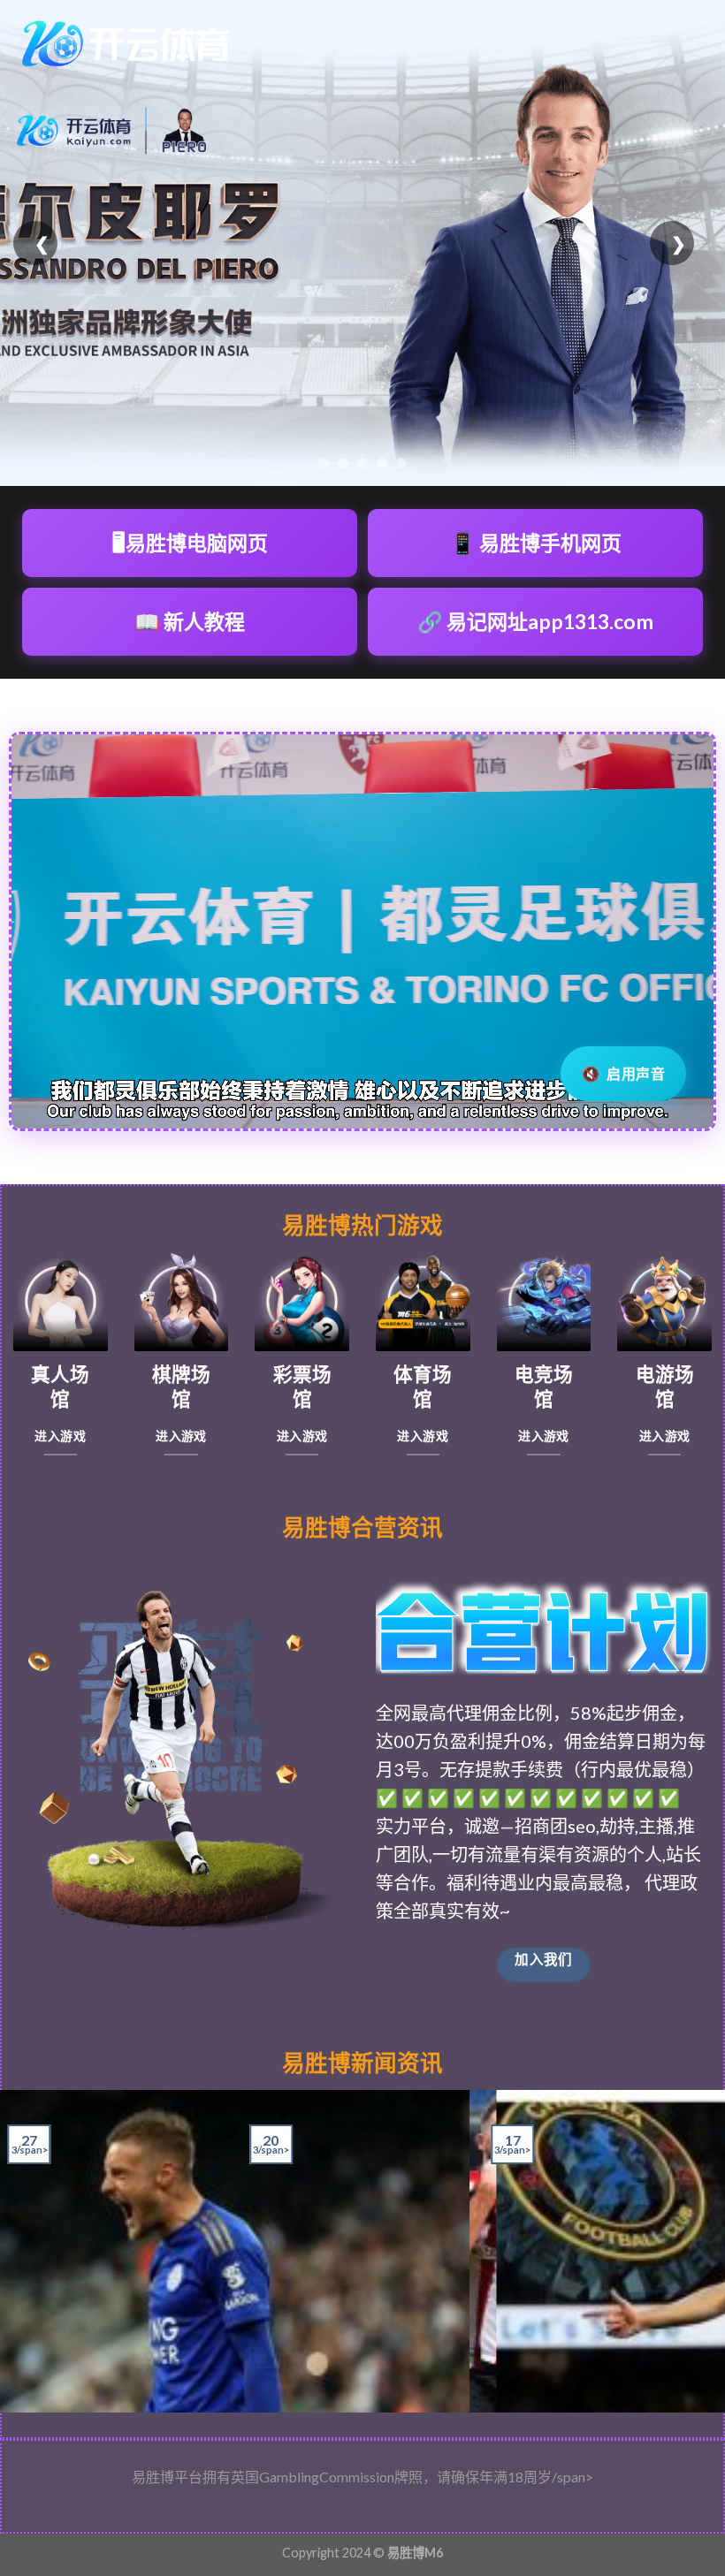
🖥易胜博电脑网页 (190, 543)
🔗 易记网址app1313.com (535, 621)
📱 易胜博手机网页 (536, 543)
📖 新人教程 (190, 621)
